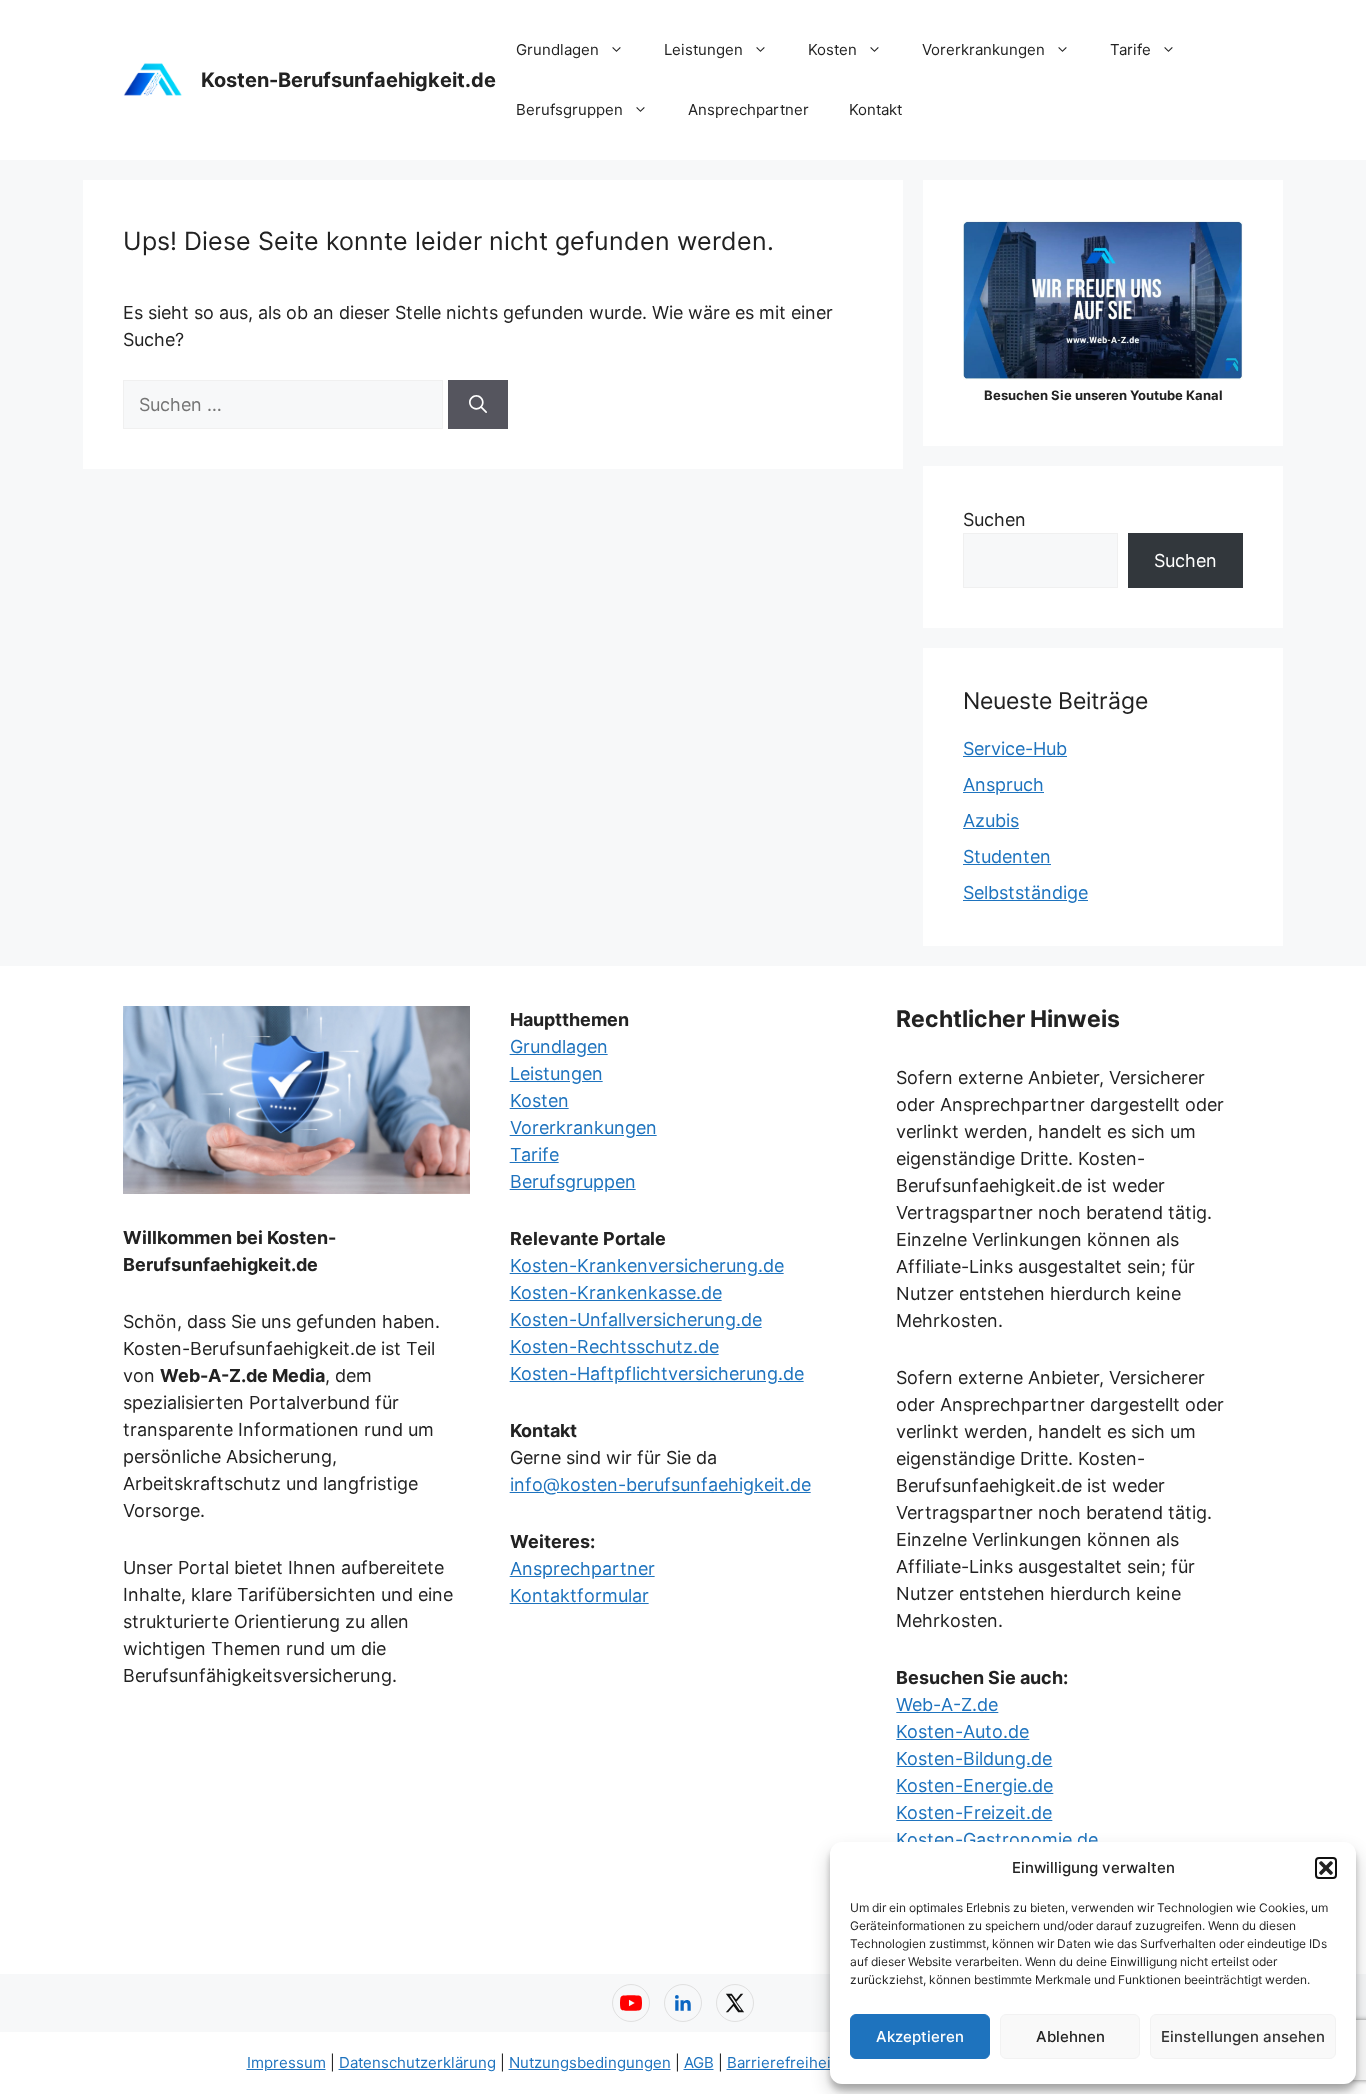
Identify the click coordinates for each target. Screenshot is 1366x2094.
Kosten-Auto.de (962, 1731)
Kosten (832, 49)
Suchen (994, 519)
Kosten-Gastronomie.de (997, 1839)
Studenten (1007, 856)
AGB (699, 2062)
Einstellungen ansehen (1243, 2036)
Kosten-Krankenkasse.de (616, 1292)
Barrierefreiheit (781, 2062)
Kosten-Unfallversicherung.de (636, 1319)
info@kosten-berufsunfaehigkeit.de (660, 1484)
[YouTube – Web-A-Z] (631, 2003)
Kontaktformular (579, 1595)
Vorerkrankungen (983, 49)
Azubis (991, 820)
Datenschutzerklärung (417, 2062)
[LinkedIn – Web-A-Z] (683, 2003)
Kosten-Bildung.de (974, 1758)
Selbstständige (1025, 892)
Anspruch (1003, 784)
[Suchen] (478, 404)
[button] (1326, 1868)
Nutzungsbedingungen (590, 2062)
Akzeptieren (920, 2036)
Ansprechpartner (748, 109)
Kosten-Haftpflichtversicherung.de (657, 1373)
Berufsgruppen (569, 109)
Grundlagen (557, 49)
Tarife (1130, 49)
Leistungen (703, 49)
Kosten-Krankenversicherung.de (647, 1265)
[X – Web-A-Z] (735, 2003)
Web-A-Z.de (947, 1704)
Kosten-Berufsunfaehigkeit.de (348, 80)
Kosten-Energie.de (974, 1785)
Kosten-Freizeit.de (974, 1812)
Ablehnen (1070, 2036)
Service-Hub (1015, 748)
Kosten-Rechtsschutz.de (614, 1346)
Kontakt (875, 109)
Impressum (286, 2062)
